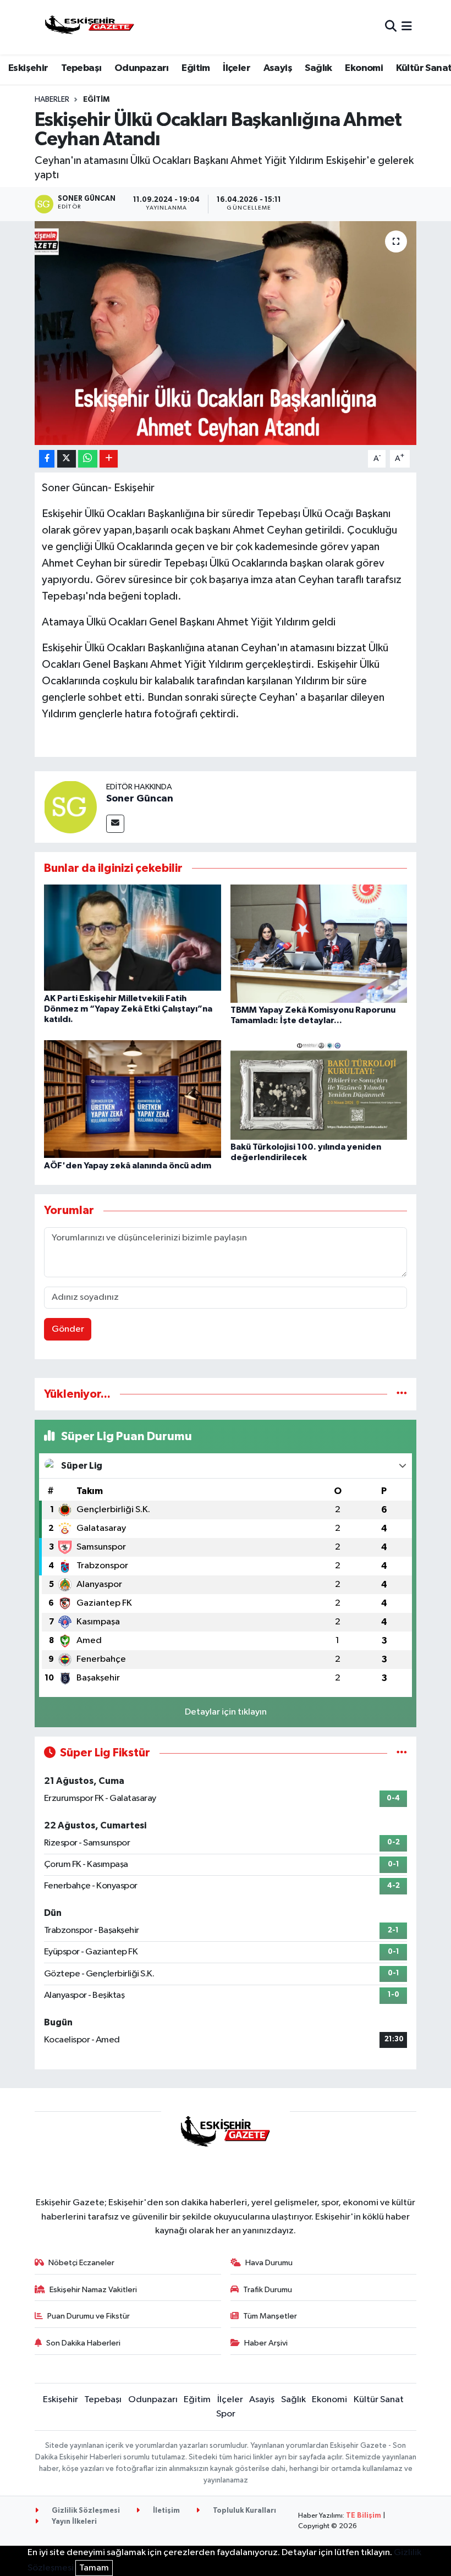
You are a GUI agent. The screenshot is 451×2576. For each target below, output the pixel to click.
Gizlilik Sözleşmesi (85, 2511)
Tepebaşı (81, 68)
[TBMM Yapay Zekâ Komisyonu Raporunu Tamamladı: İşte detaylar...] (319, 944)
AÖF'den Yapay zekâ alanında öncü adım (128, 1166)
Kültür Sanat (379, 2400)
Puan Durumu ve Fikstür (89, 2316)
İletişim (166, 2511)
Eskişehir (28, 68)
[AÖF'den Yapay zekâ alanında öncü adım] (133, 1099)
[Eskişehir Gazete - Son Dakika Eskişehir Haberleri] (90, 27)
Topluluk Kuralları (244, 2511)
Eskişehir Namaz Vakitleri (93, 2290)
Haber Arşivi (266, 2343)
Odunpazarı (142, 68)
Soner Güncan (140, 799)
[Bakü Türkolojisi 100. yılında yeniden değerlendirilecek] (319, 1089)
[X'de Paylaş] (67, 459)
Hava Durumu (269, 2263)
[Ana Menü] (407, 27)
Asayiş (278, 68)
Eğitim (196, 68)
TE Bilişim (364, 2516)
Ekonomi (364, 68)
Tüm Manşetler (270, 2316)
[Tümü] (402, 1394)
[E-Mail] (115, 824)
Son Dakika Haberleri (83, 2343)
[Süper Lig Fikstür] (402, 1753)
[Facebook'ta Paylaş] (47, 459)
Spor (226, 2414)
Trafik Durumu (268, 2290)
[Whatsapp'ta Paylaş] (88, 459)
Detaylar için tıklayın (226, 1712)
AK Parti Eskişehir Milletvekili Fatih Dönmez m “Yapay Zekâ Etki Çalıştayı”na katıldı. (128, 1009)
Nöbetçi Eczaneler (81, 2263)
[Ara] (391, 27)
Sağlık (318, 68)
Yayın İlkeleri (73, 2522)
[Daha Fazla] (109, 459)
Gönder (68, 1329)
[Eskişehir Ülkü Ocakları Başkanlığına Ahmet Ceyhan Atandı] (226, 333)
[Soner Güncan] (70, 807)
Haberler (52, 100)
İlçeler (237, 68)
